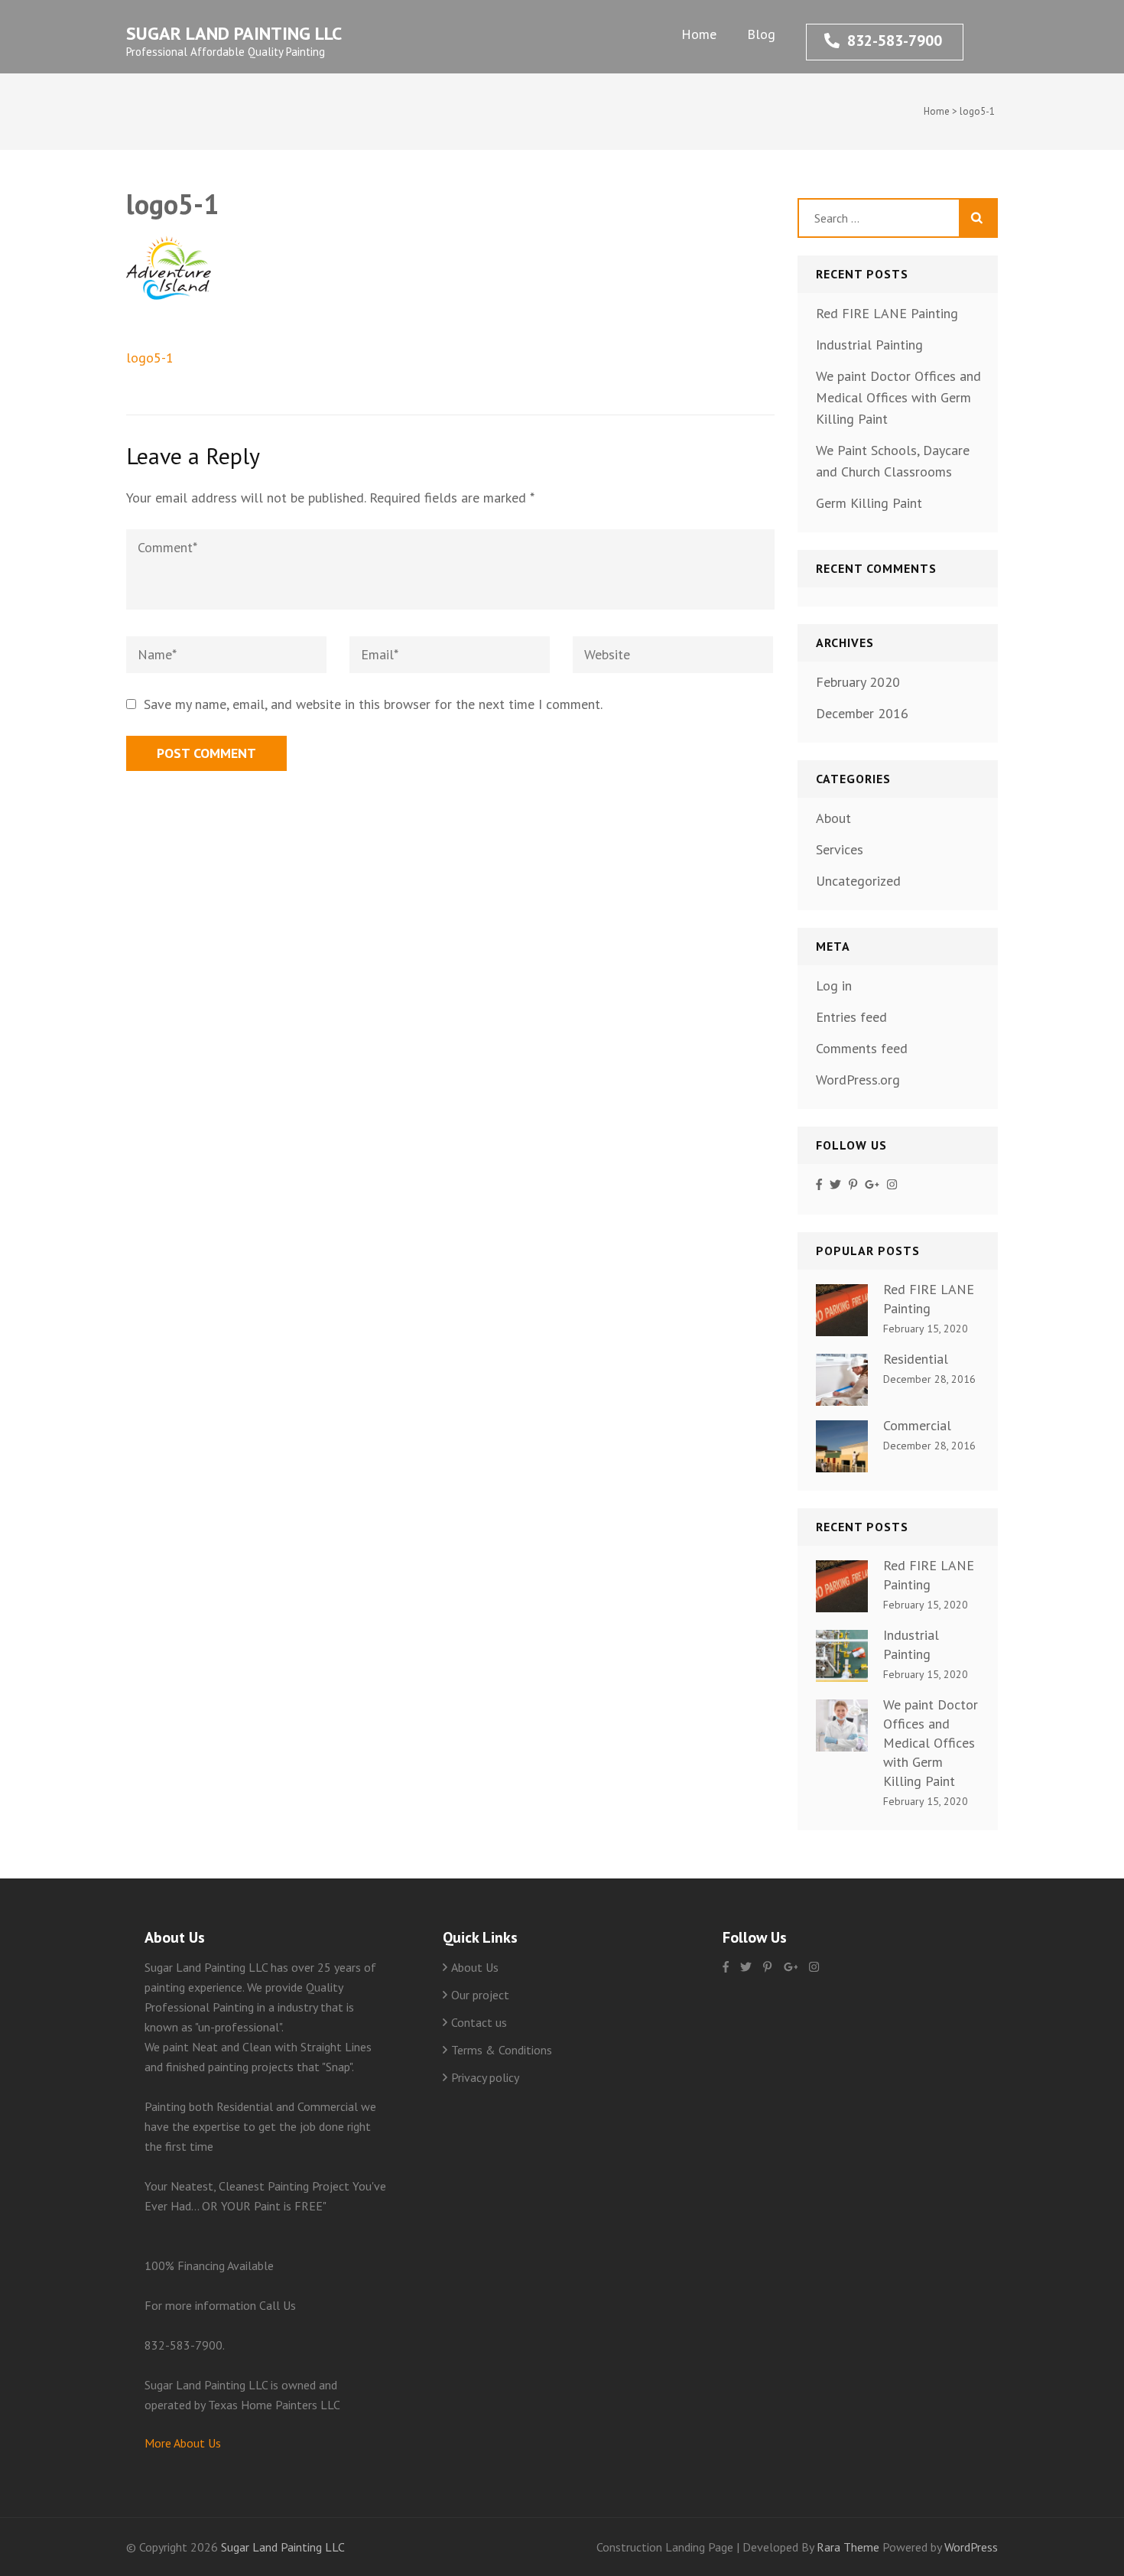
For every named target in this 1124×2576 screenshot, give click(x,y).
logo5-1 (150, 358)
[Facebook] (819, 1185)
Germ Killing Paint (869, 503)
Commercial (917, 1425)
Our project (480, 1995)
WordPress (971, 2547)
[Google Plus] (872, 1185)
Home (699, 34)
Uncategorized (858, 881)
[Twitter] (835, 1185)
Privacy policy (485, 2077)
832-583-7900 (895, 41)
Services (840, 849)
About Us (475, 1967)
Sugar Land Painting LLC (234, 33)
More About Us (183, 2443)
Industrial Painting (869, 345)
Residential (916, 1359)
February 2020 (858, 682)
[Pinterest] (853, 1185)
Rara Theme (849, 2547)
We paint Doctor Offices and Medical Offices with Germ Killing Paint (898, 397)
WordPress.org (858, 1080)
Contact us (479, 2022)
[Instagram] (892, 1185)
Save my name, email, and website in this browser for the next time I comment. (373, 704)
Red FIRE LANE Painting (887, 313)
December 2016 (862, 713)
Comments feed (862, 1048)
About (833, 818)
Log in (834, 986)
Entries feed (851, 1017)
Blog (761, 34)
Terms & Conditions (502, 2050)
